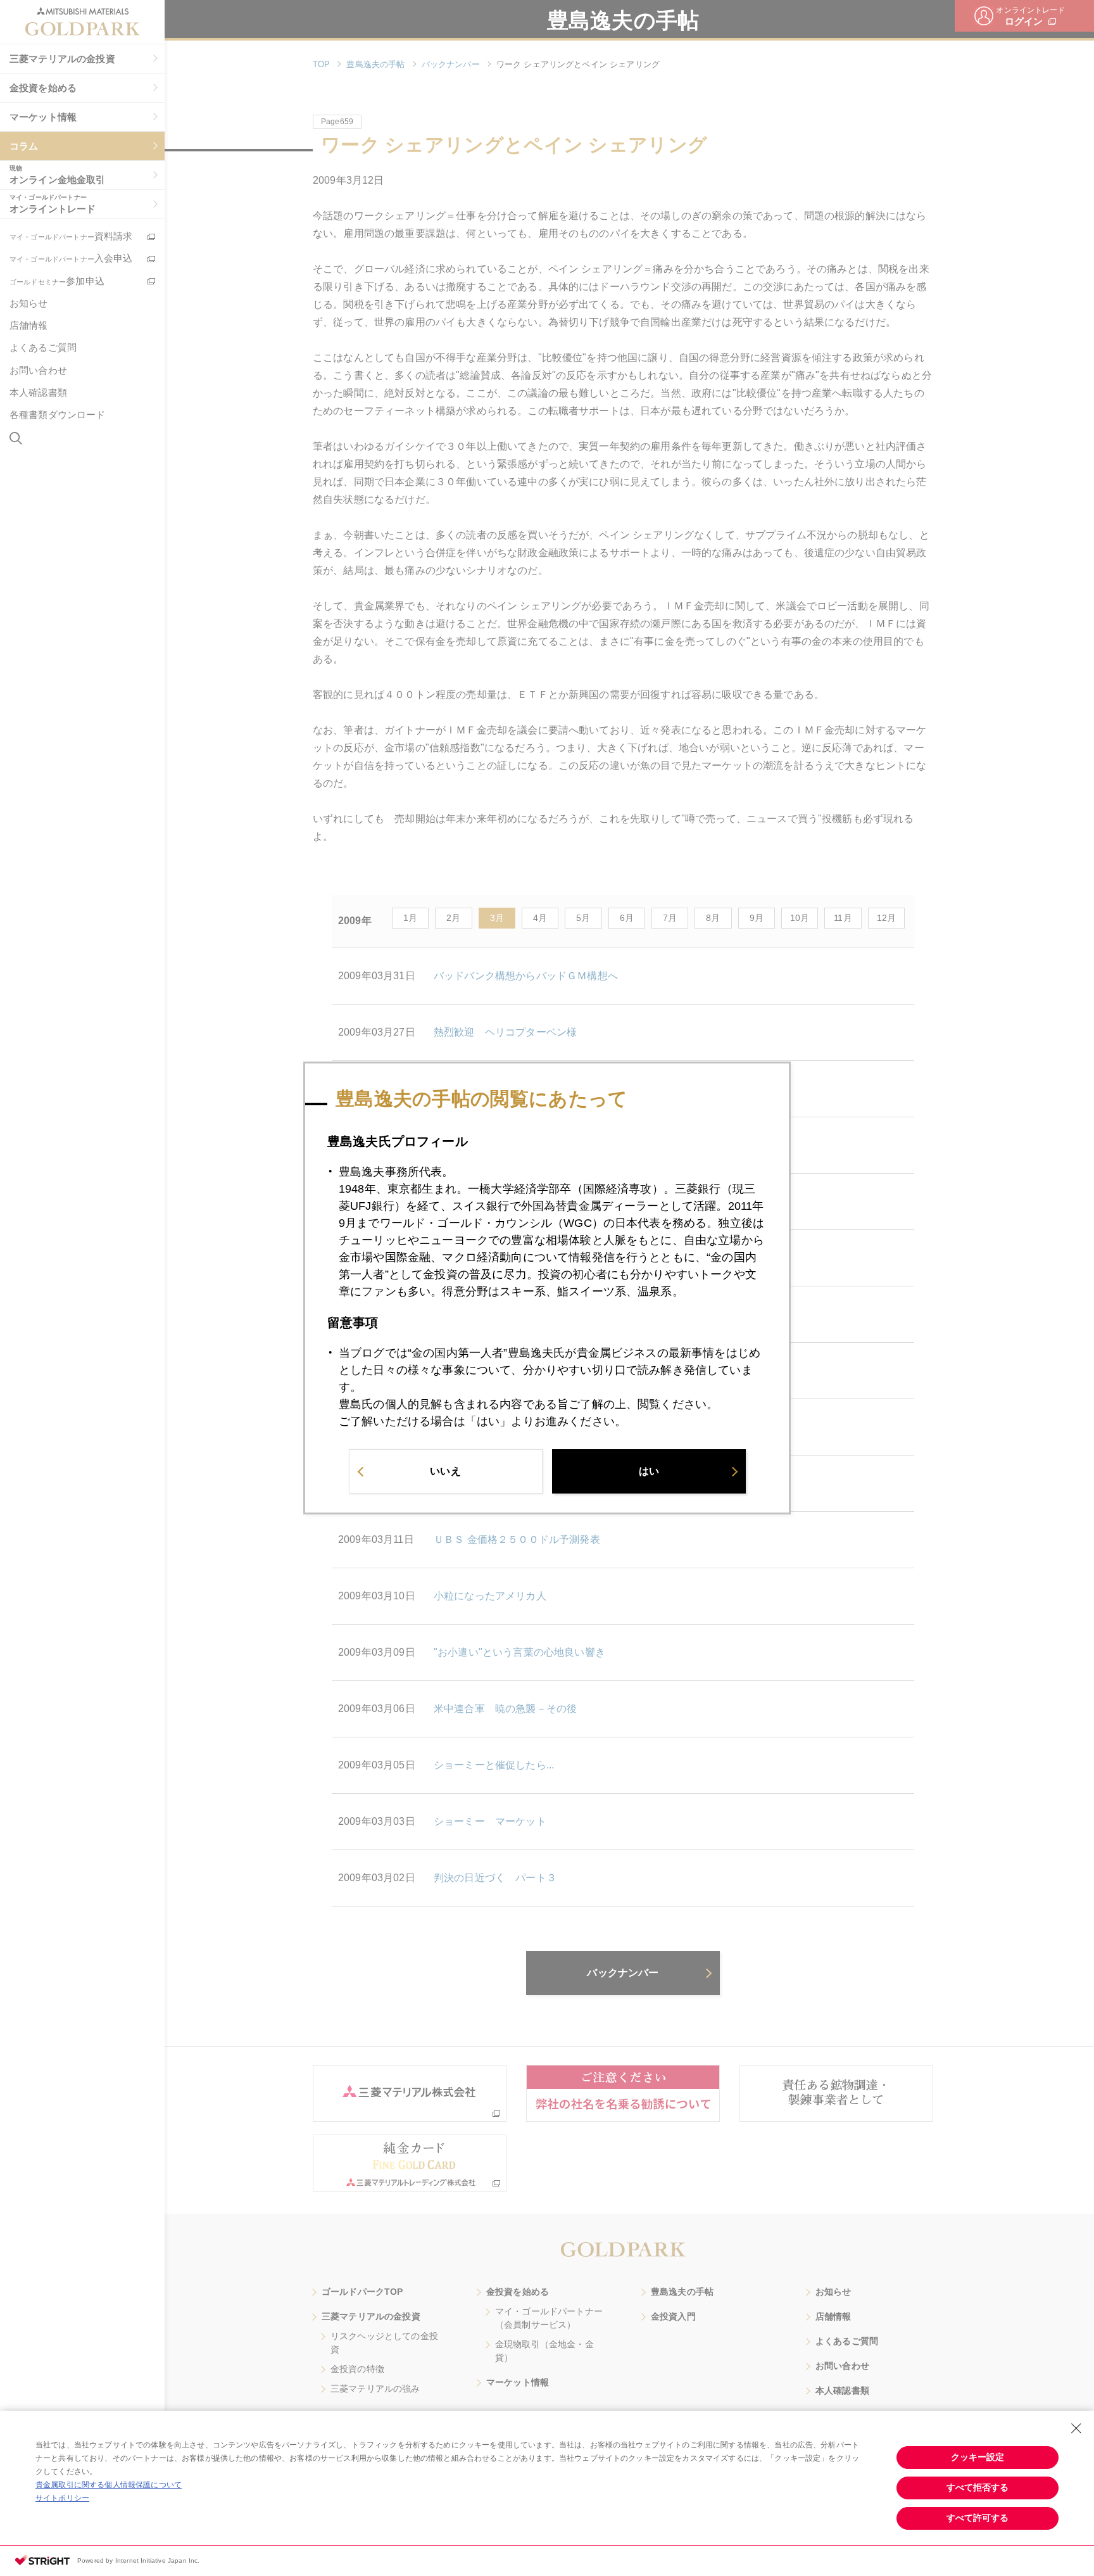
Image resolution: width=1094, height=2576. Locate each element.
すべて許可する (978, 2518)
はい (649, 1471)
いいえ (445, 1471)
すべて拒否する (978, 2487)
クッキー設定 (978, 2457)
